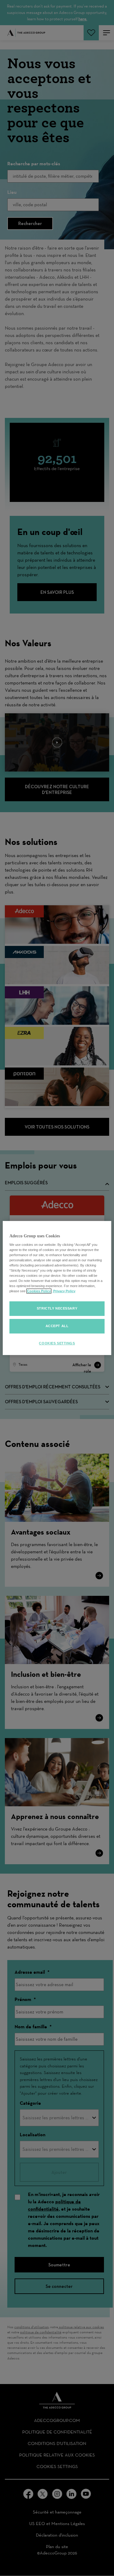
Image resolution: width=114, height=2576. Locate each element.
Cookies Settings (57, 1343)
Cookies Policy (39, 1291)
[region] (57, 1288)
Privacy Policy (64, 1291)
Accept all (57, 1326)
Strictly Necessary (57, 1308)
